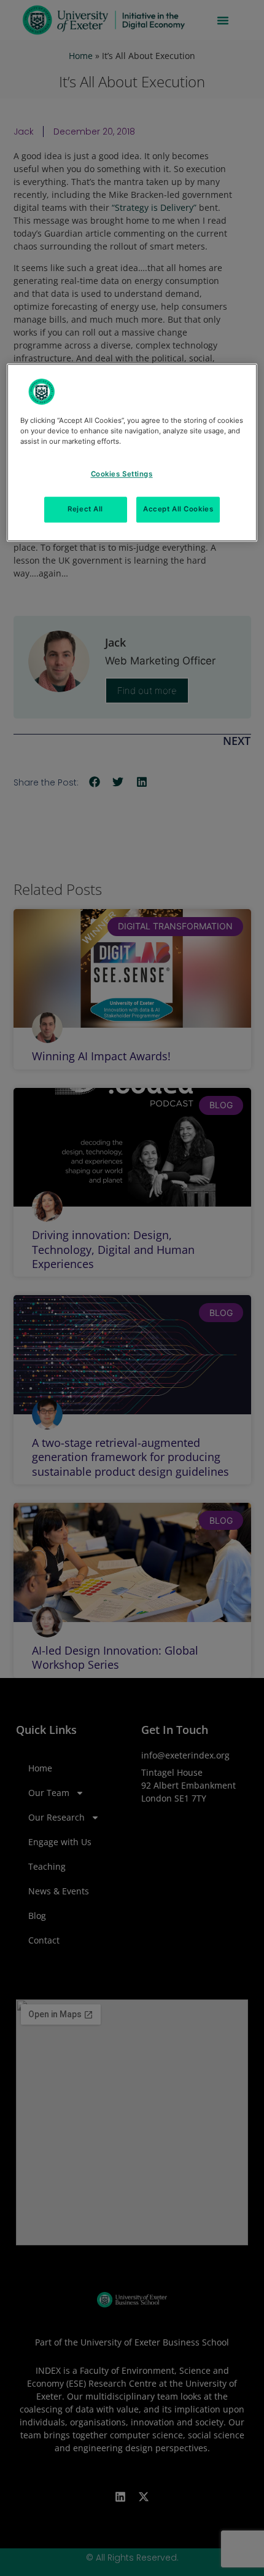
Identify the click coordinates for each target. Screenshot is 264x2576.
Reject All (85, 509)
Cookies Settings (122, 474)
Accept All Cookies (178, 509)
